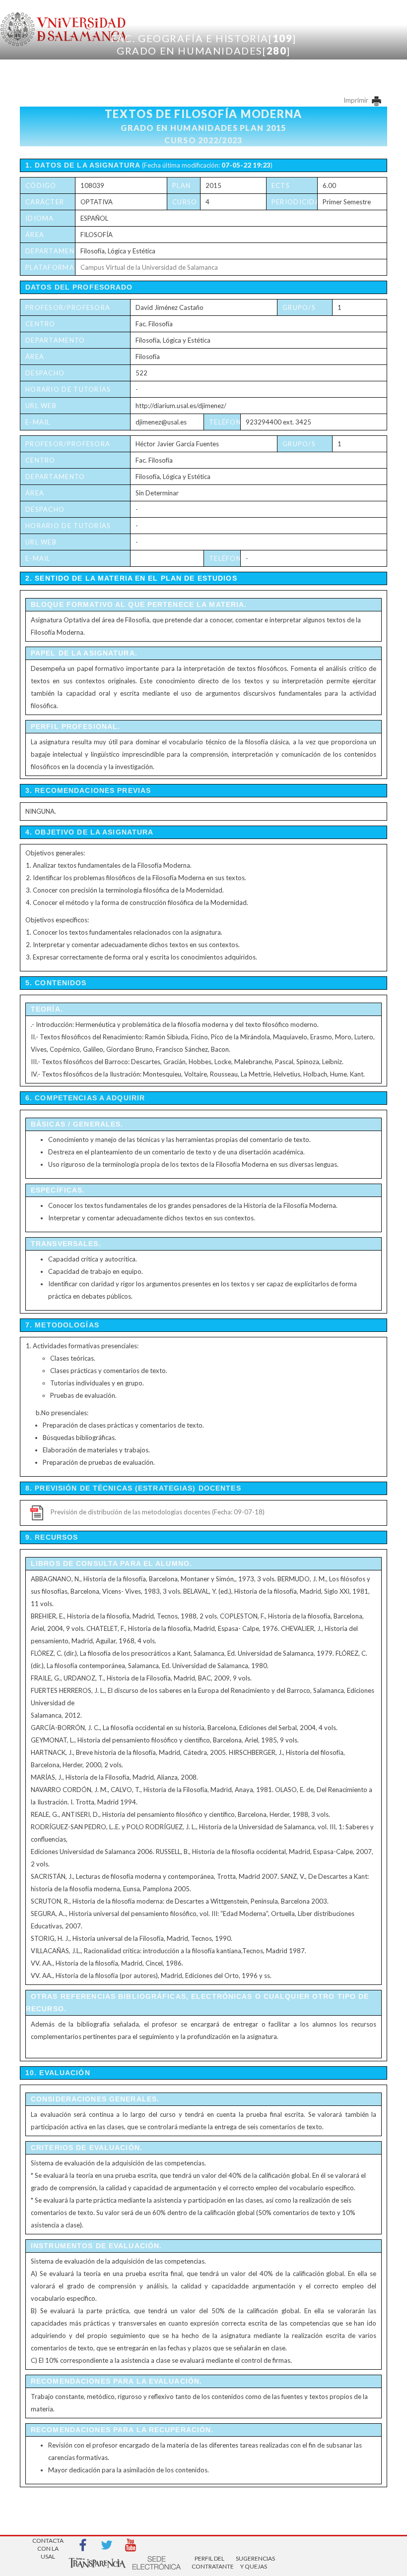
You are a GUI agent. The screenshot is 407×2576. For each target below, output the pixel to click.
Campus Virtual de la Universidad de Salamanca (149, 267)
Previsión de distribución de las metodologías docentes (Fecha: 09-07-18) (158, 1512)
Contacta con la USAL (48, 2546)
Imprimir (357, 100)
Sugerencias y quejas (254, 2562)
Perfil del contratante (209, 2562)
